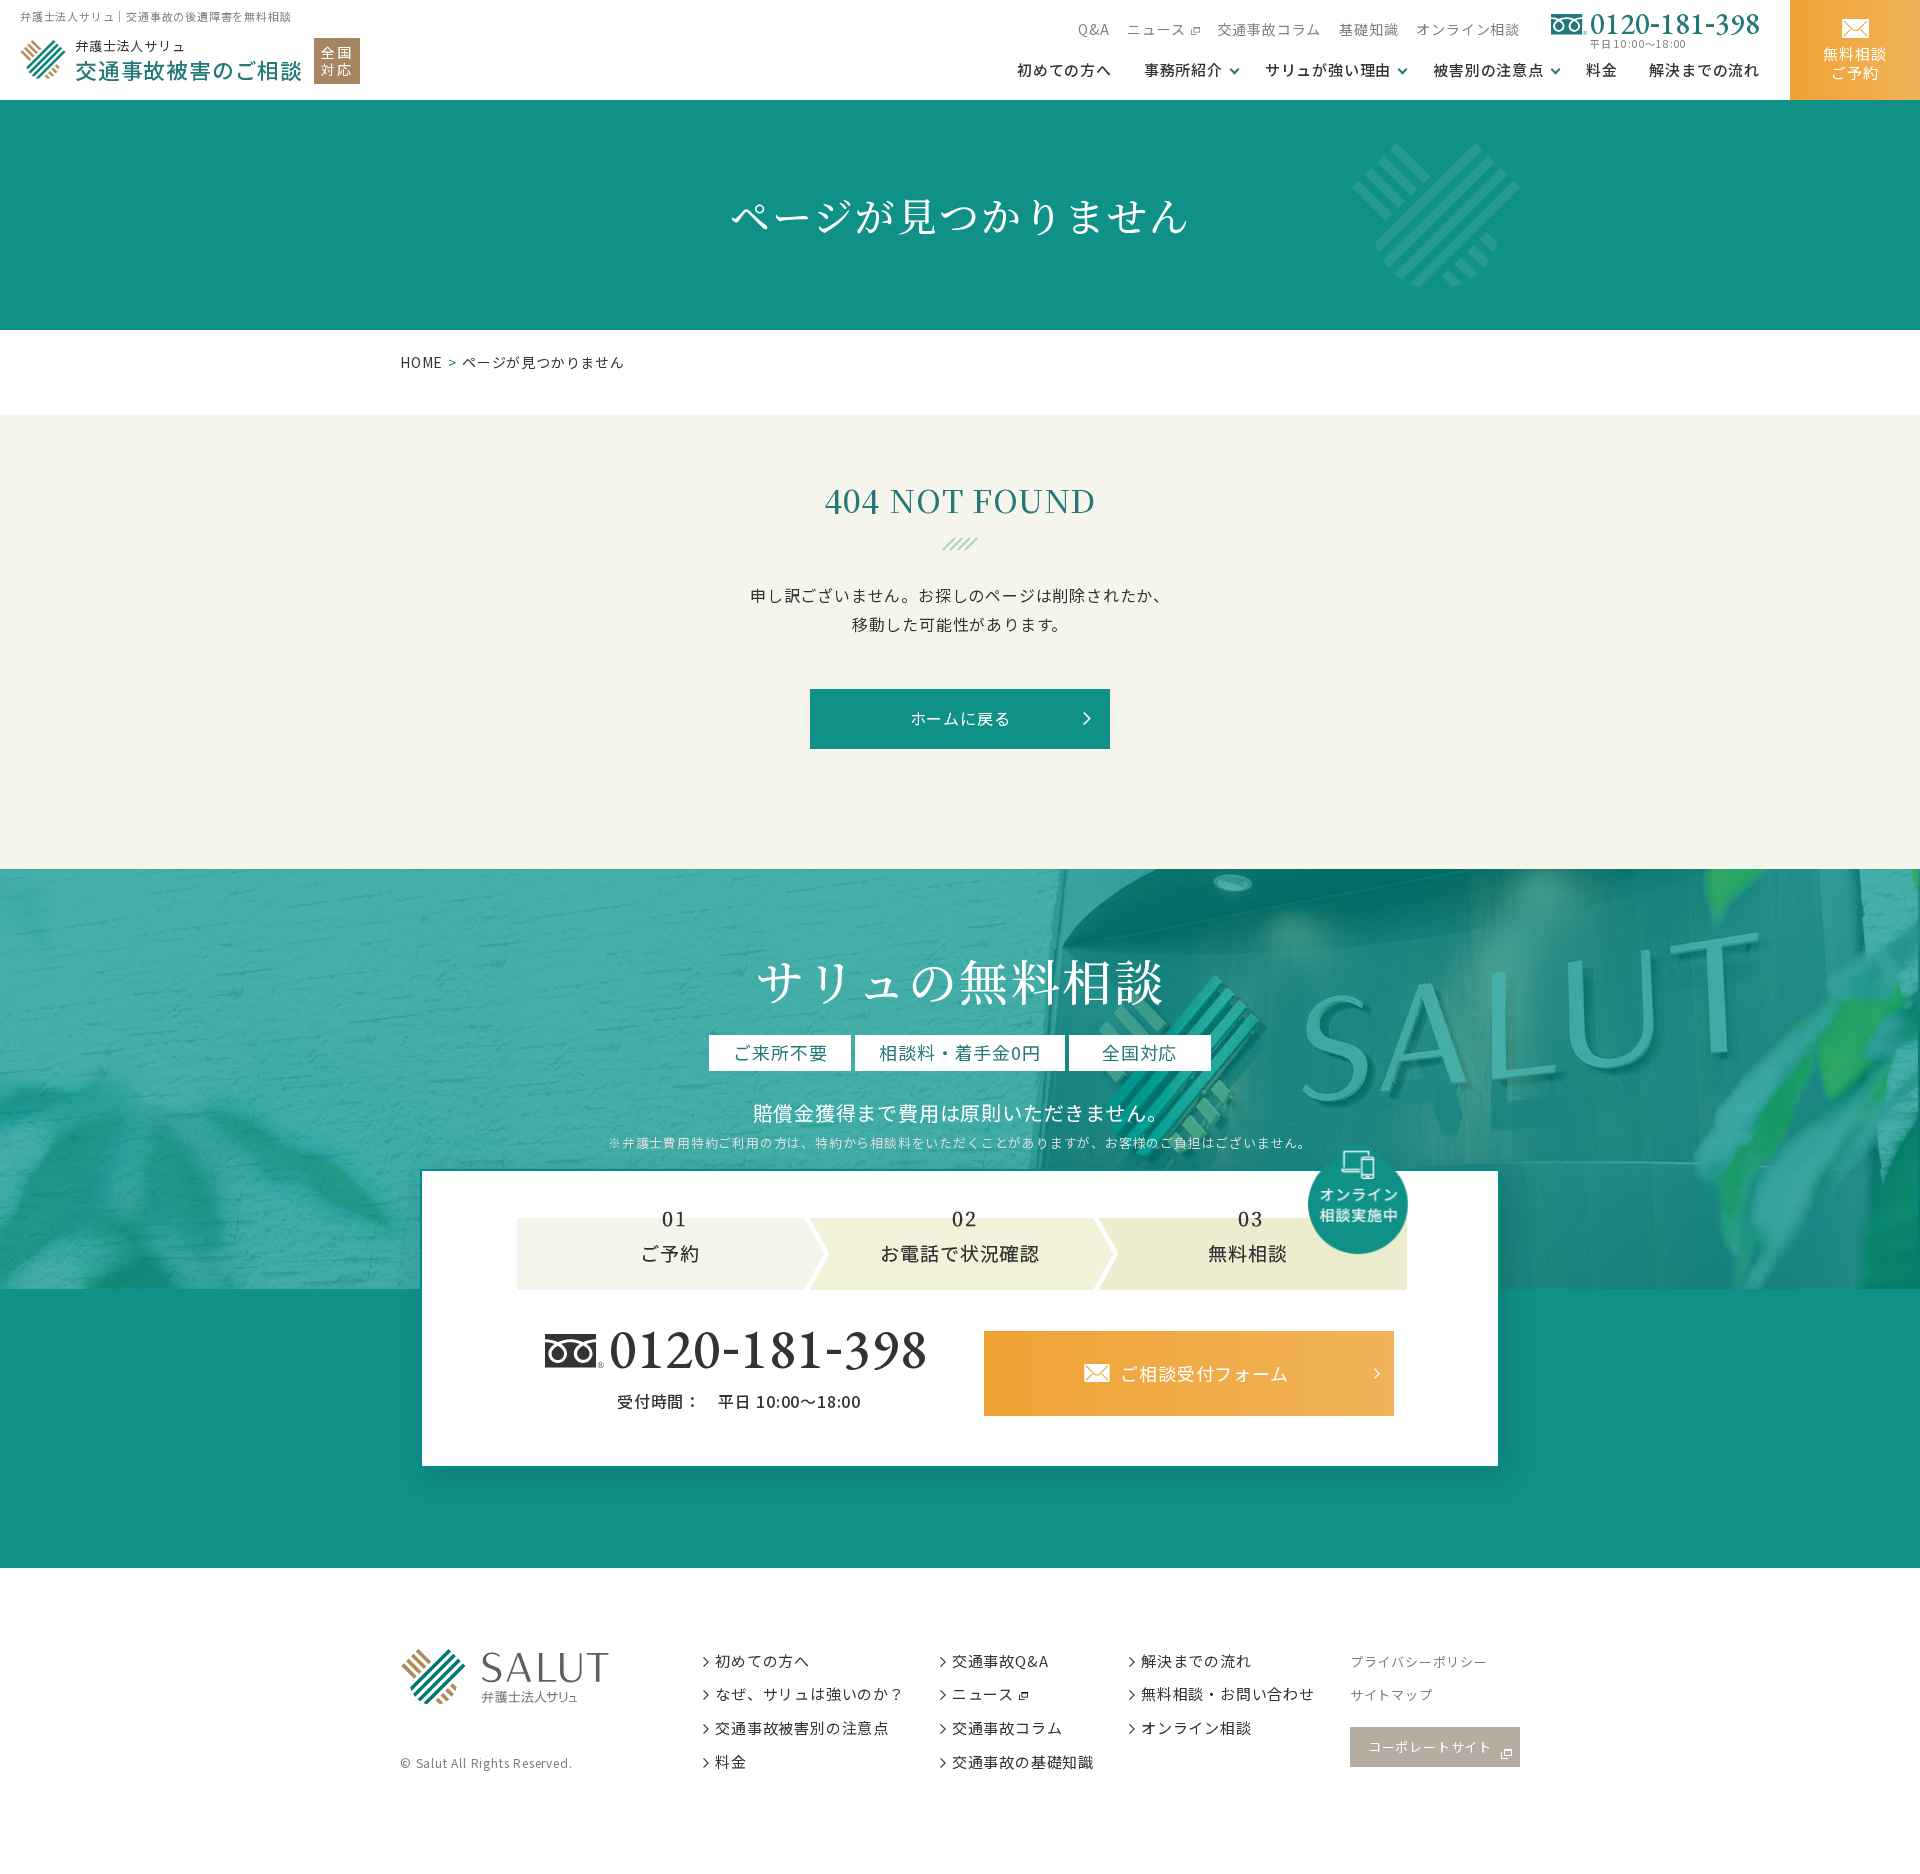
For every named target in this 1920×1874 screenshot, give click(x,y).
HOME (421, 362)
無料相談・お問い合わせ (1228, 1693)
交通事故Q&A (1000, 1660)
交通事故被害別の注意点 (802, 1727)
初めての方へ (762, 1660)
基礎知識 (1368, 29)
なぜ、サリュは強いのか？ (810, 1693)
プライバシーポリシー (1419, 1661)
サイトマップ (1391, 1694)
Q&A (1093, 29)
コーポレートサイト (1430, 1746)
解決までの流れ (1704, 70)
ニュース (1156, 29)
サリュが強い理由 (1328, 70)
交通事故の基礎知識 (1023, 1761)
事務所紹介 (1183, 70)
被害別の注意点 (1488, 70)
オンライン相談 (1468, 29)
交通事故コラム (1270, 29)
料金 (1602, 70)
